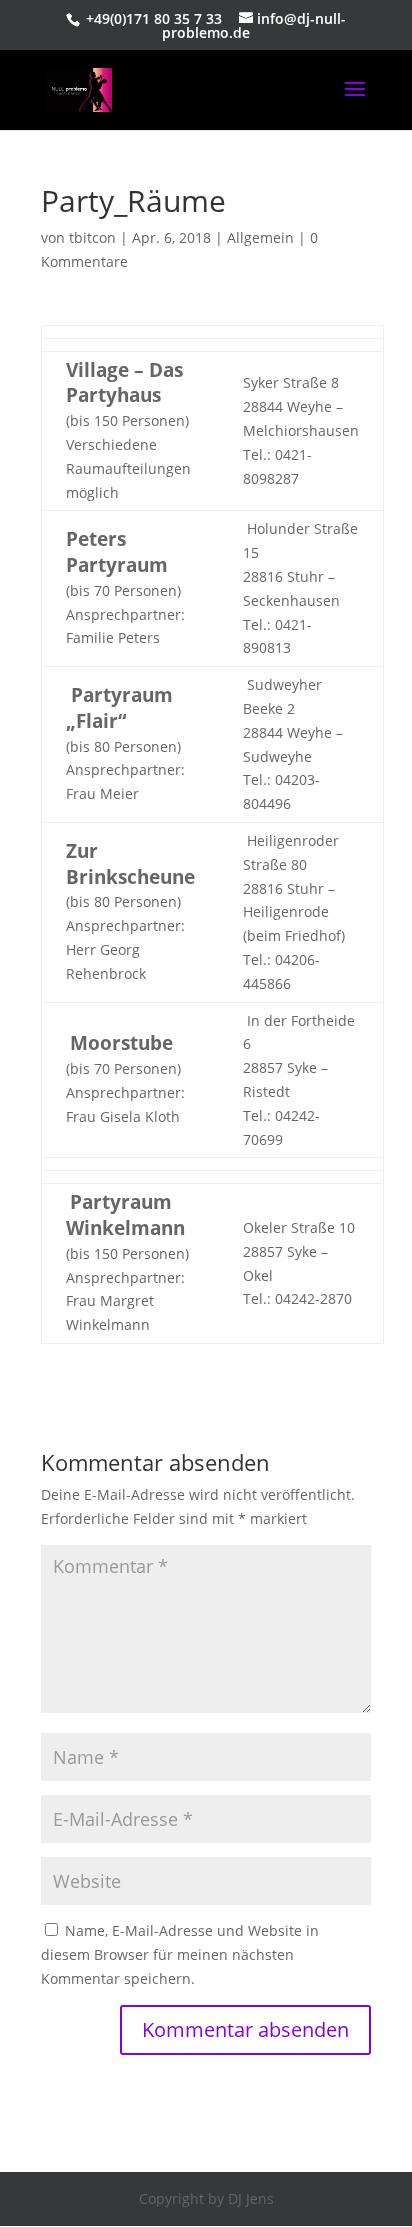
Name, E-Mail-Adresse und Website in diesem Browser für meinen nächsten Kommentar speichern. (180, 1954)
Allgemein (260, 237)
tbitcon (92, 237)
